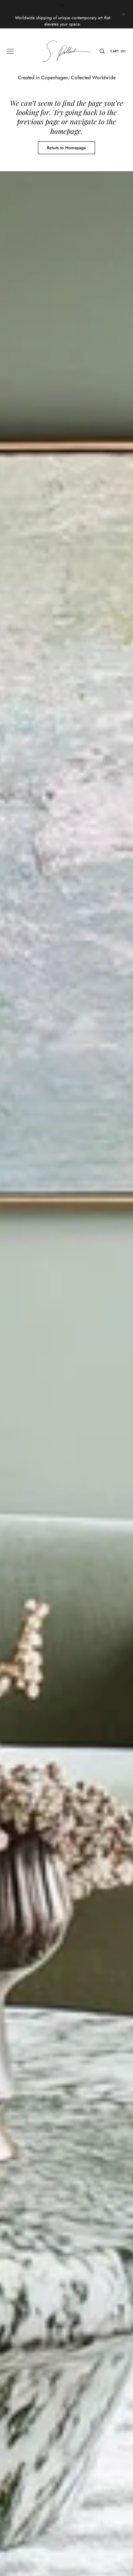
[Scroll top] (122, 2565)
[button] (11, 51)
